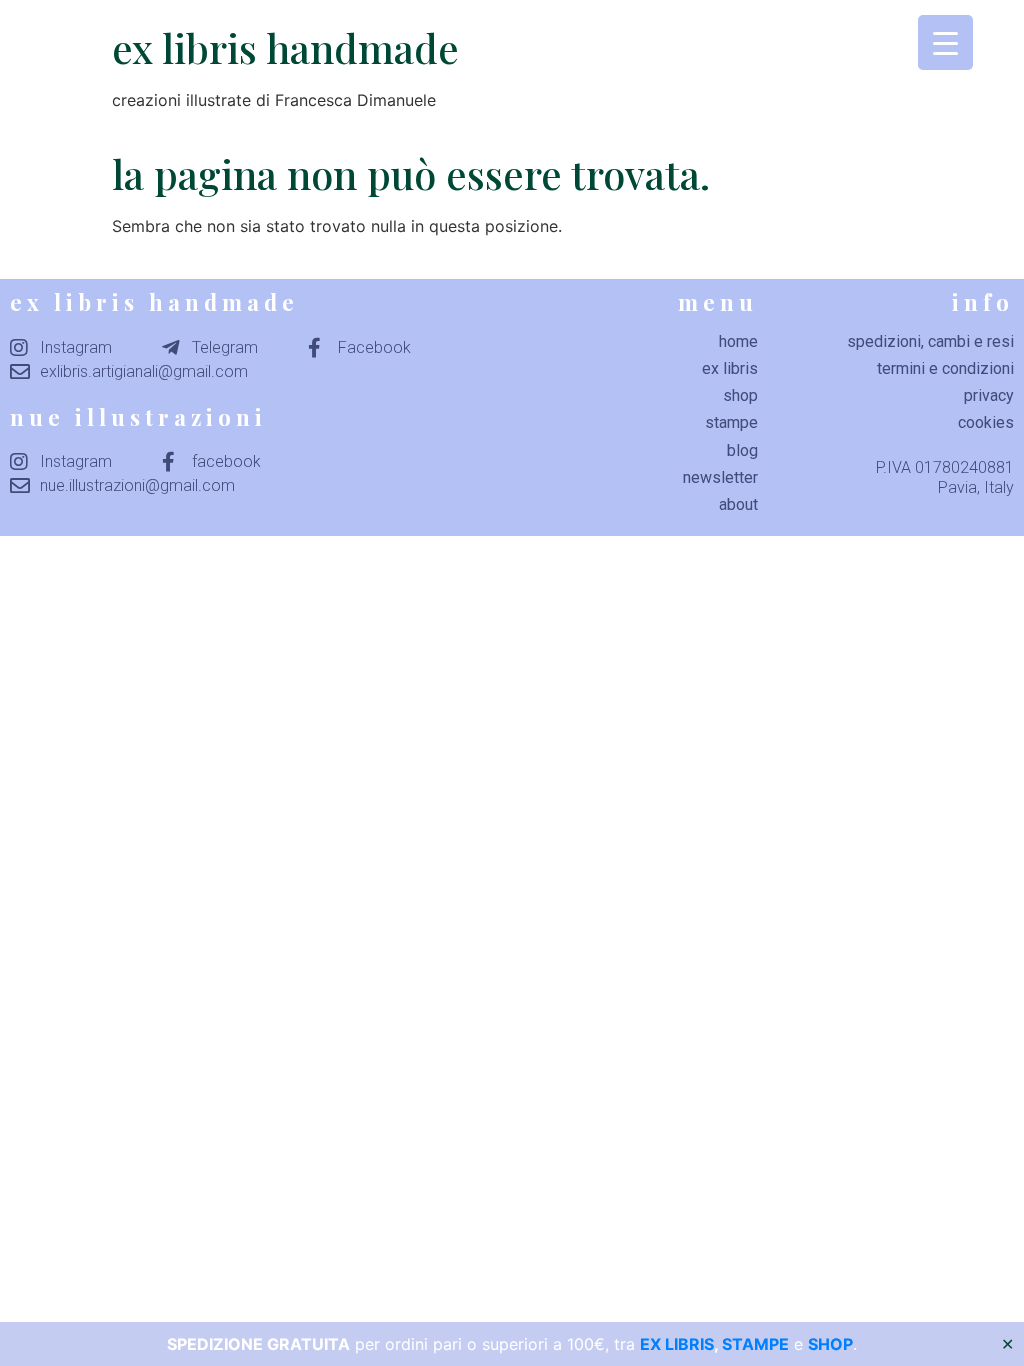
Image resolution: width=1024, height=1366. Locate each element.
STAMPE (755, 1344)
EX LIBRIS (677, 1344)
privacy (989, 395)
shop (740, 395)
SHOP (830, 1344)
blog (742, 450)
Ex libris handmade (285, 47)
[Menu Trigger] (945, 42)
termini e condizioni (945, 368)
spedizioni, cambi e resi (930, 341)
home (738, 341)
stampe (731, 422)
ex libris (730, 368)
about (738, 504)
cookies (986, 422)
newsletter (720, 477)
